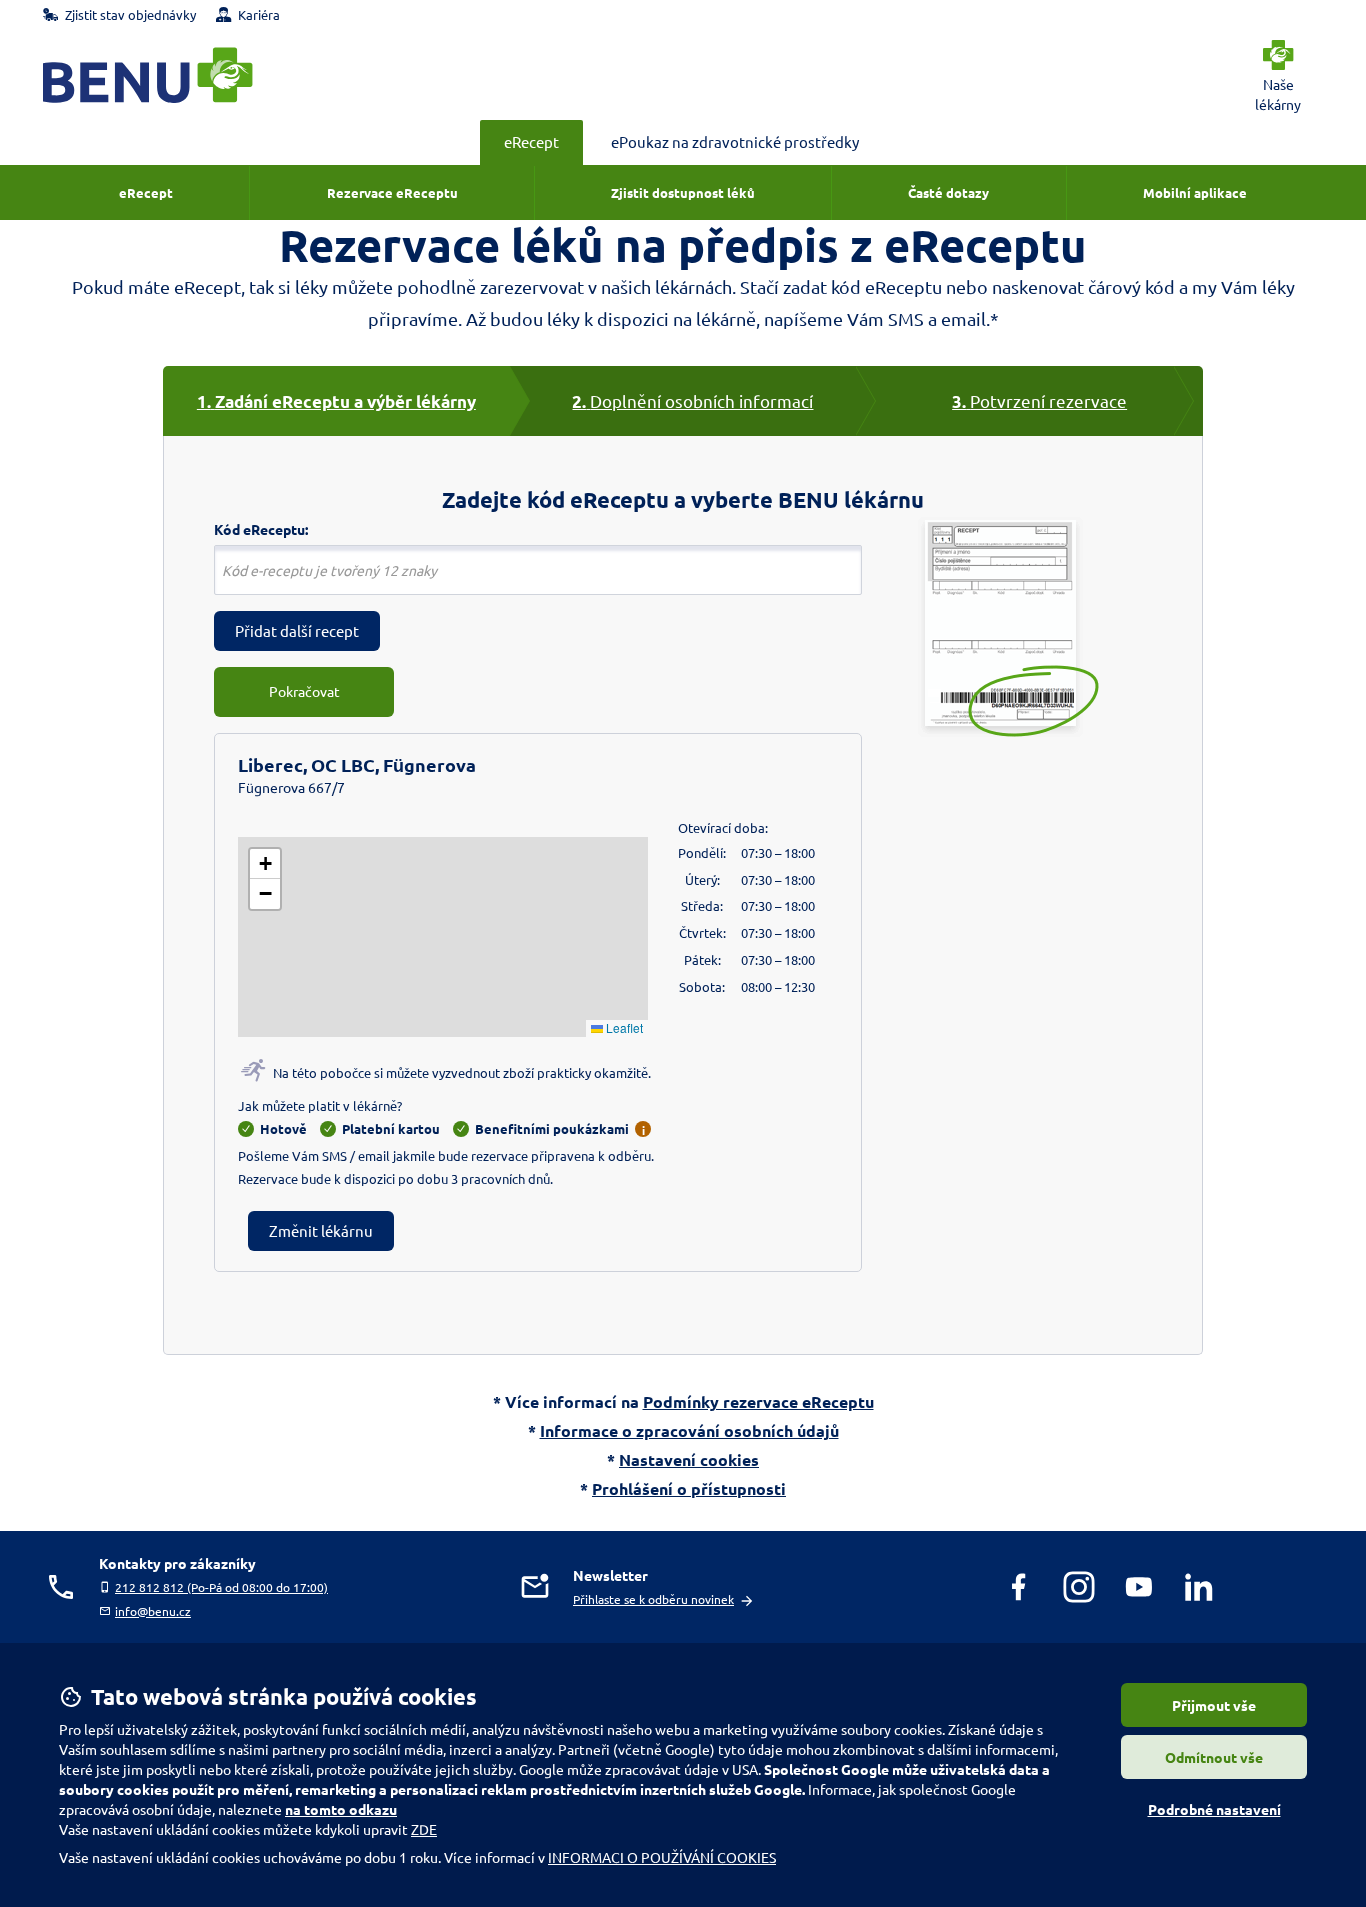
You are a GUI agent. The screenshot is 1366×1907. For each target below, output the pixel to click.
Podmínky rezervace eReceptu (758, 1401)
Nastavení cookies (689, 1459)
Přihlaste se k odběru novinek (653, 1599)
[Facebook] (1019, 1587)
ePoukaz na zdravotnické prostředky (735, 141)
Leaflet (623, 1027)
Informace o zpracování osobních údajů (689, 1430)
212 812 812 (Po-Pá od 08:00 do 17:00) (221, 1587)
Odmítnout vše (1214, 1757)
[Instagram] (1079, 1587)
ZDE (424, 1829)
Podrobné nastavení (1214, 1809)
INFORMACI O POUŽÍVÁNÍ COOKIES (662, 1857)
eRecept (531, 141)
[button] (265, 864)
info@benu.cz (153, 1611)
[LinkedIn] (1199, 1587)
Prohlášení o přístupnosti (689, 1488)
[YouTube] (1139, 1587)
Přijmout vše (1214, 1705)
